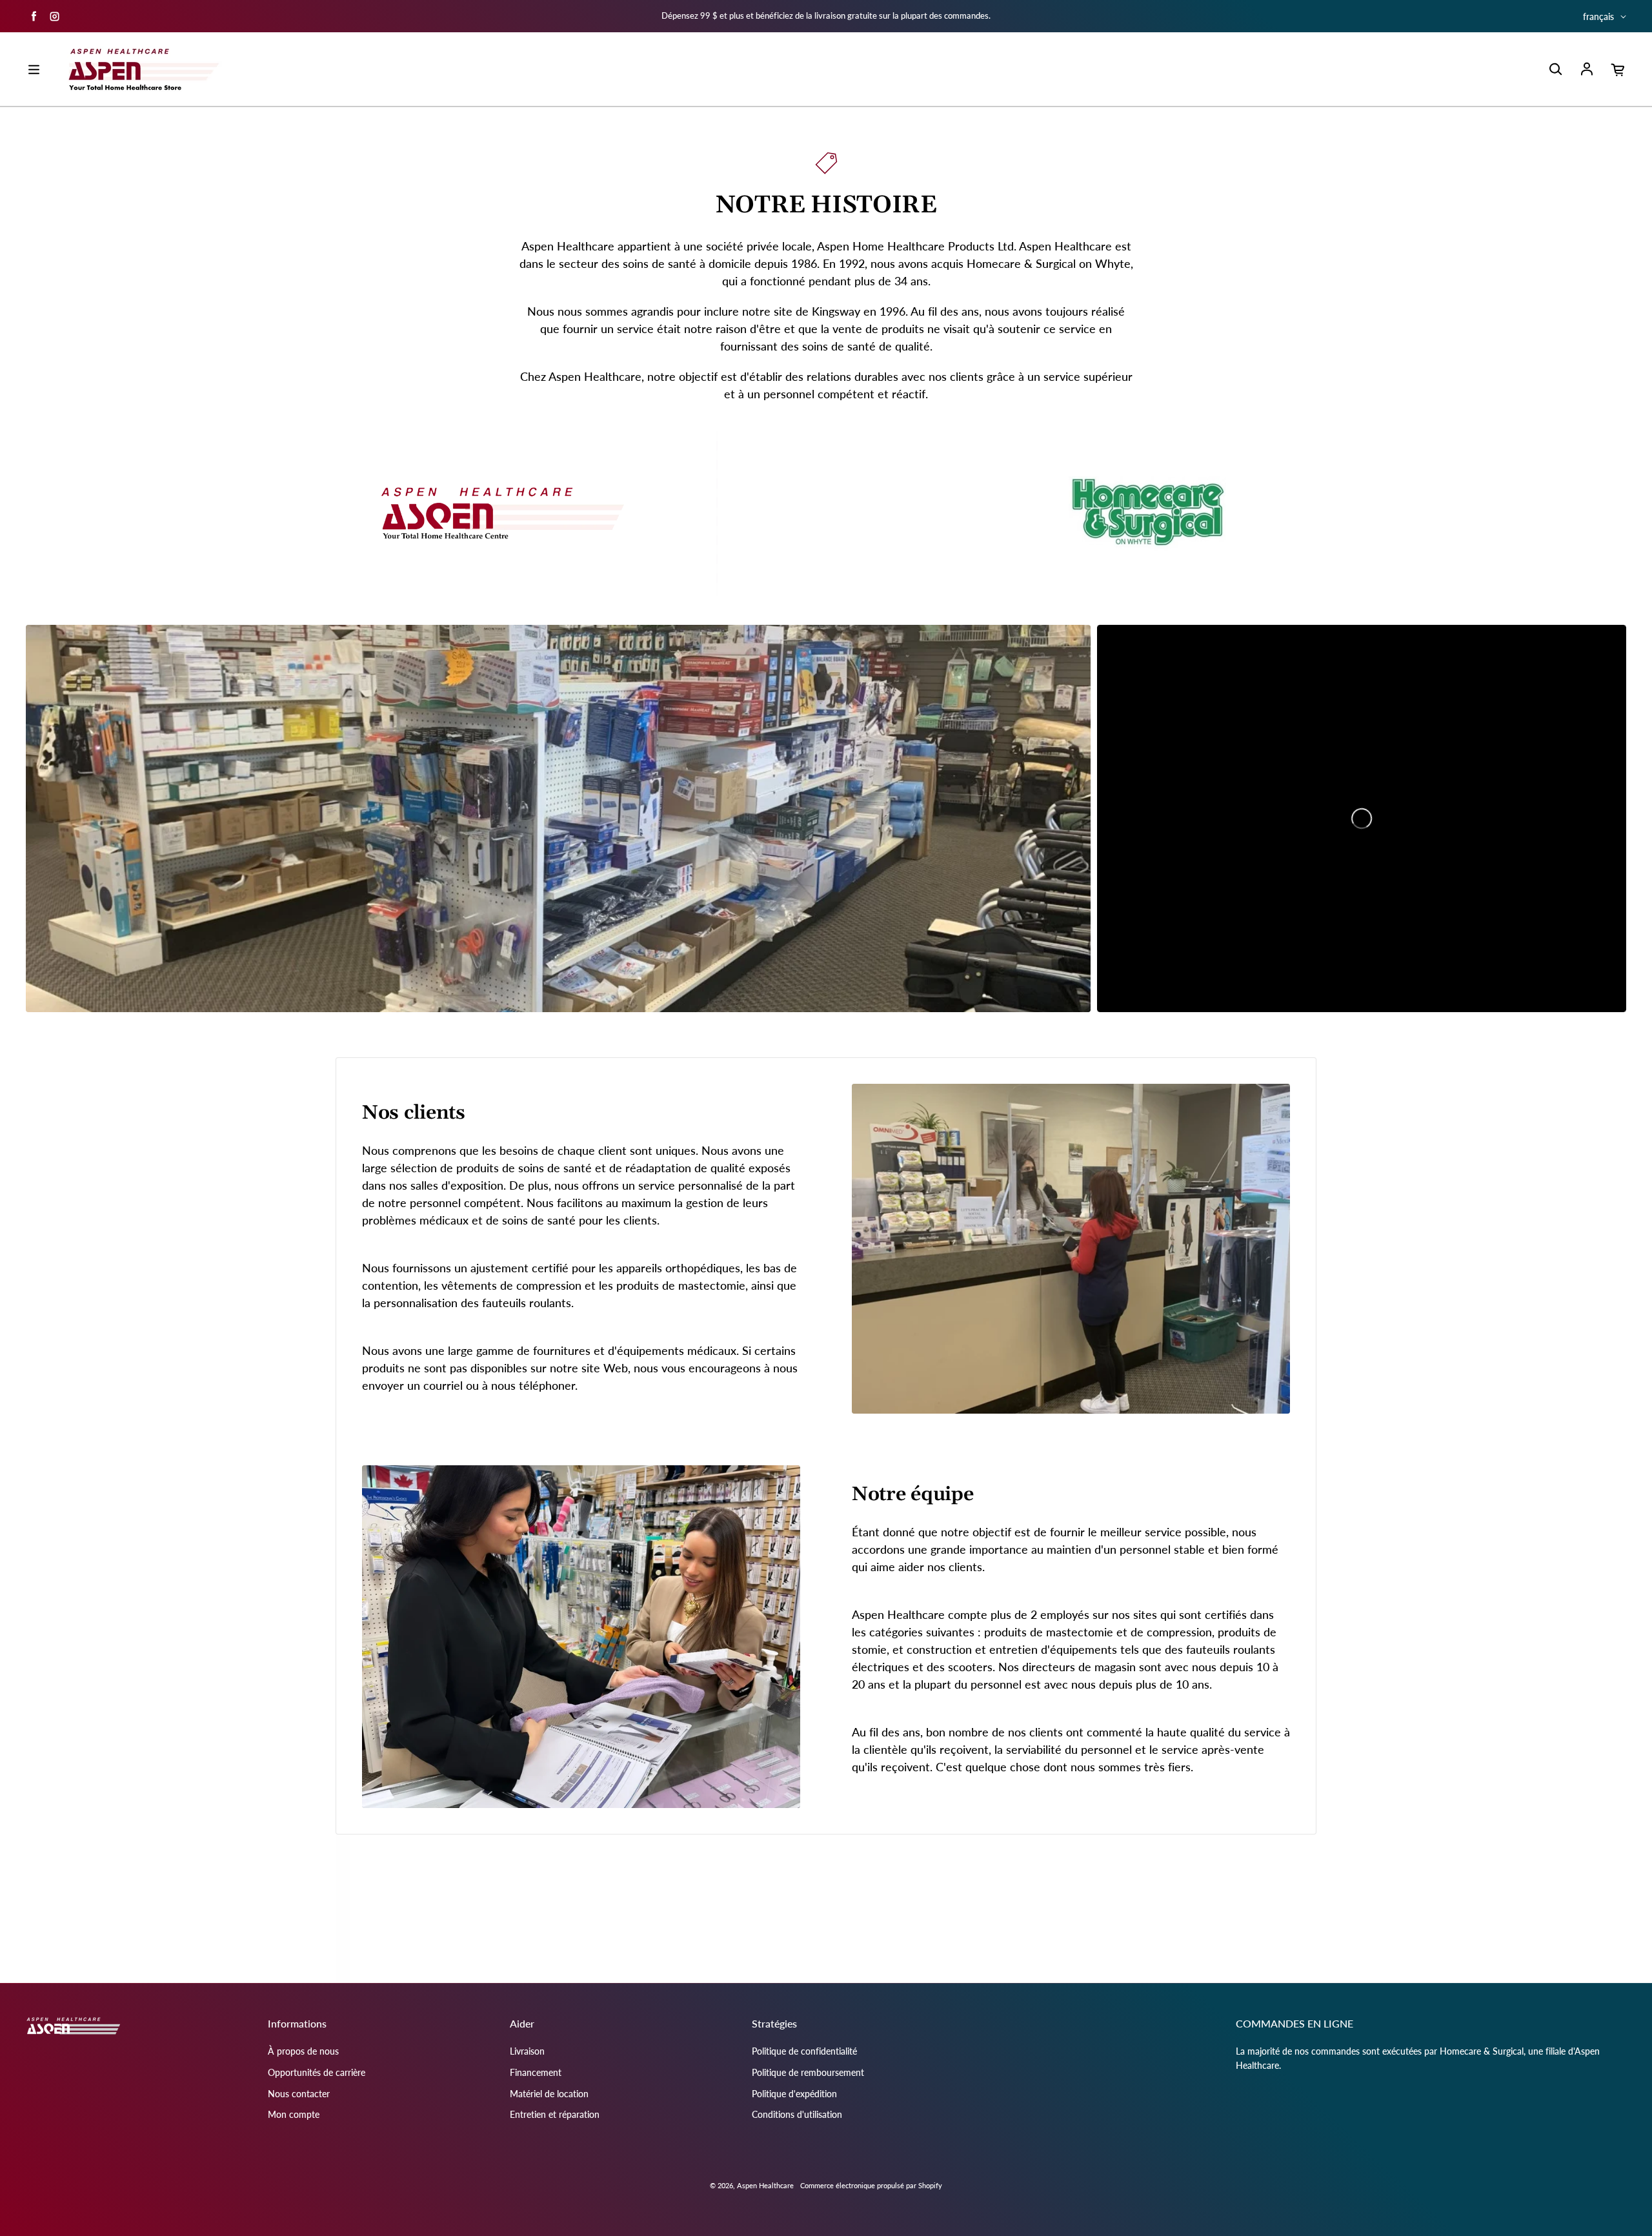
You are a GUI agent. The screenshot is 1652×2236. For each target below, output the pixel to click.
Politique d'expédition (794, 2094)
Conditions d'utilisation (797, 2114)
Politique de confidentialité (804, 2051)
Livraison (527, 2051)
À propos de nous (303, 2051)
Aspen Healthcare (765, 2185)
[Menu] (34, 70)
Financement (536, 2072)
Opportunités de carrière (317, 2072)
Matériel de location (549, 2094)
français (1598, 16)
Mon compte (294, 2114)
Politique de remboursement (808, 2072)
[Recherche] (1555, 70)
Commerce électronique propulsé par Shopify (871, 2185)
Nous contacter (299, 2094)
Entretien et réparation (555, 2114)
